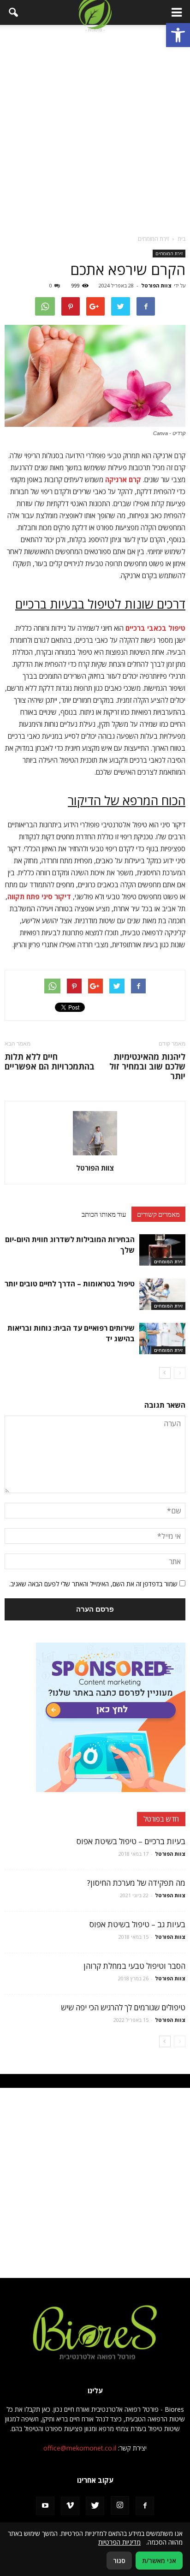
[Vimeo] (70, 2506)
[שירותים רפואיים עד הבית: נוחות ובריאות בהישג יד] (162, 1339)
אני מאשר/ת (159, 2561)
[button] (178, 35)
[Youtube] (45, 2506)
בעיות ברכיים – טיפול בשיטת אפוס (131, 1841)
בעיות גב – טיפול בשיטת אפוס (137, 1924)
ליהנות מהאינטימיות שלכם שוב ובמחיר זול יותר (147, 1067)
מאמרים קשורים (158, 1214)
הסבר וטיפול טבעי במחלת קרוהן (134, 1966)
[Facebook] (145, 2506)
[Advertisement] (95, 130)
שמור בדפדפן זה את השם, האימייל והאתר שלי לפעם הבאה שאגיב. (93, 1584)
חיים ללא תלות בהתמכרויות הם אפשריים (50, 1062)
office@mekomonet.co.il (80, 2448)
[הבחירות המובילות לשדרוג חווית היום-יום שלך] (162, 1250)
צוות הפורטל (156, 285)
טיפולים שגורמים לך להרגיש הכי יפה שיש (123, 2007)
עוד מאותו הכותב (104, 1214)
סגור (119, 2561)
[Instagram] (120, 2505)
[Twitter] (95, 2506)
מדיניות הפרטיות (119, 2542)
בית (181, 239)
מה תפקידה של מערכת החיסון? (136, 1883)
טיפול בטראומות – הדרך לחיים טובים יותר (70, 1284)
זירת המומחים (169, 253)
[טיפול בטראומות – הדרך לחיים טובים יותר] (162, 1294)
